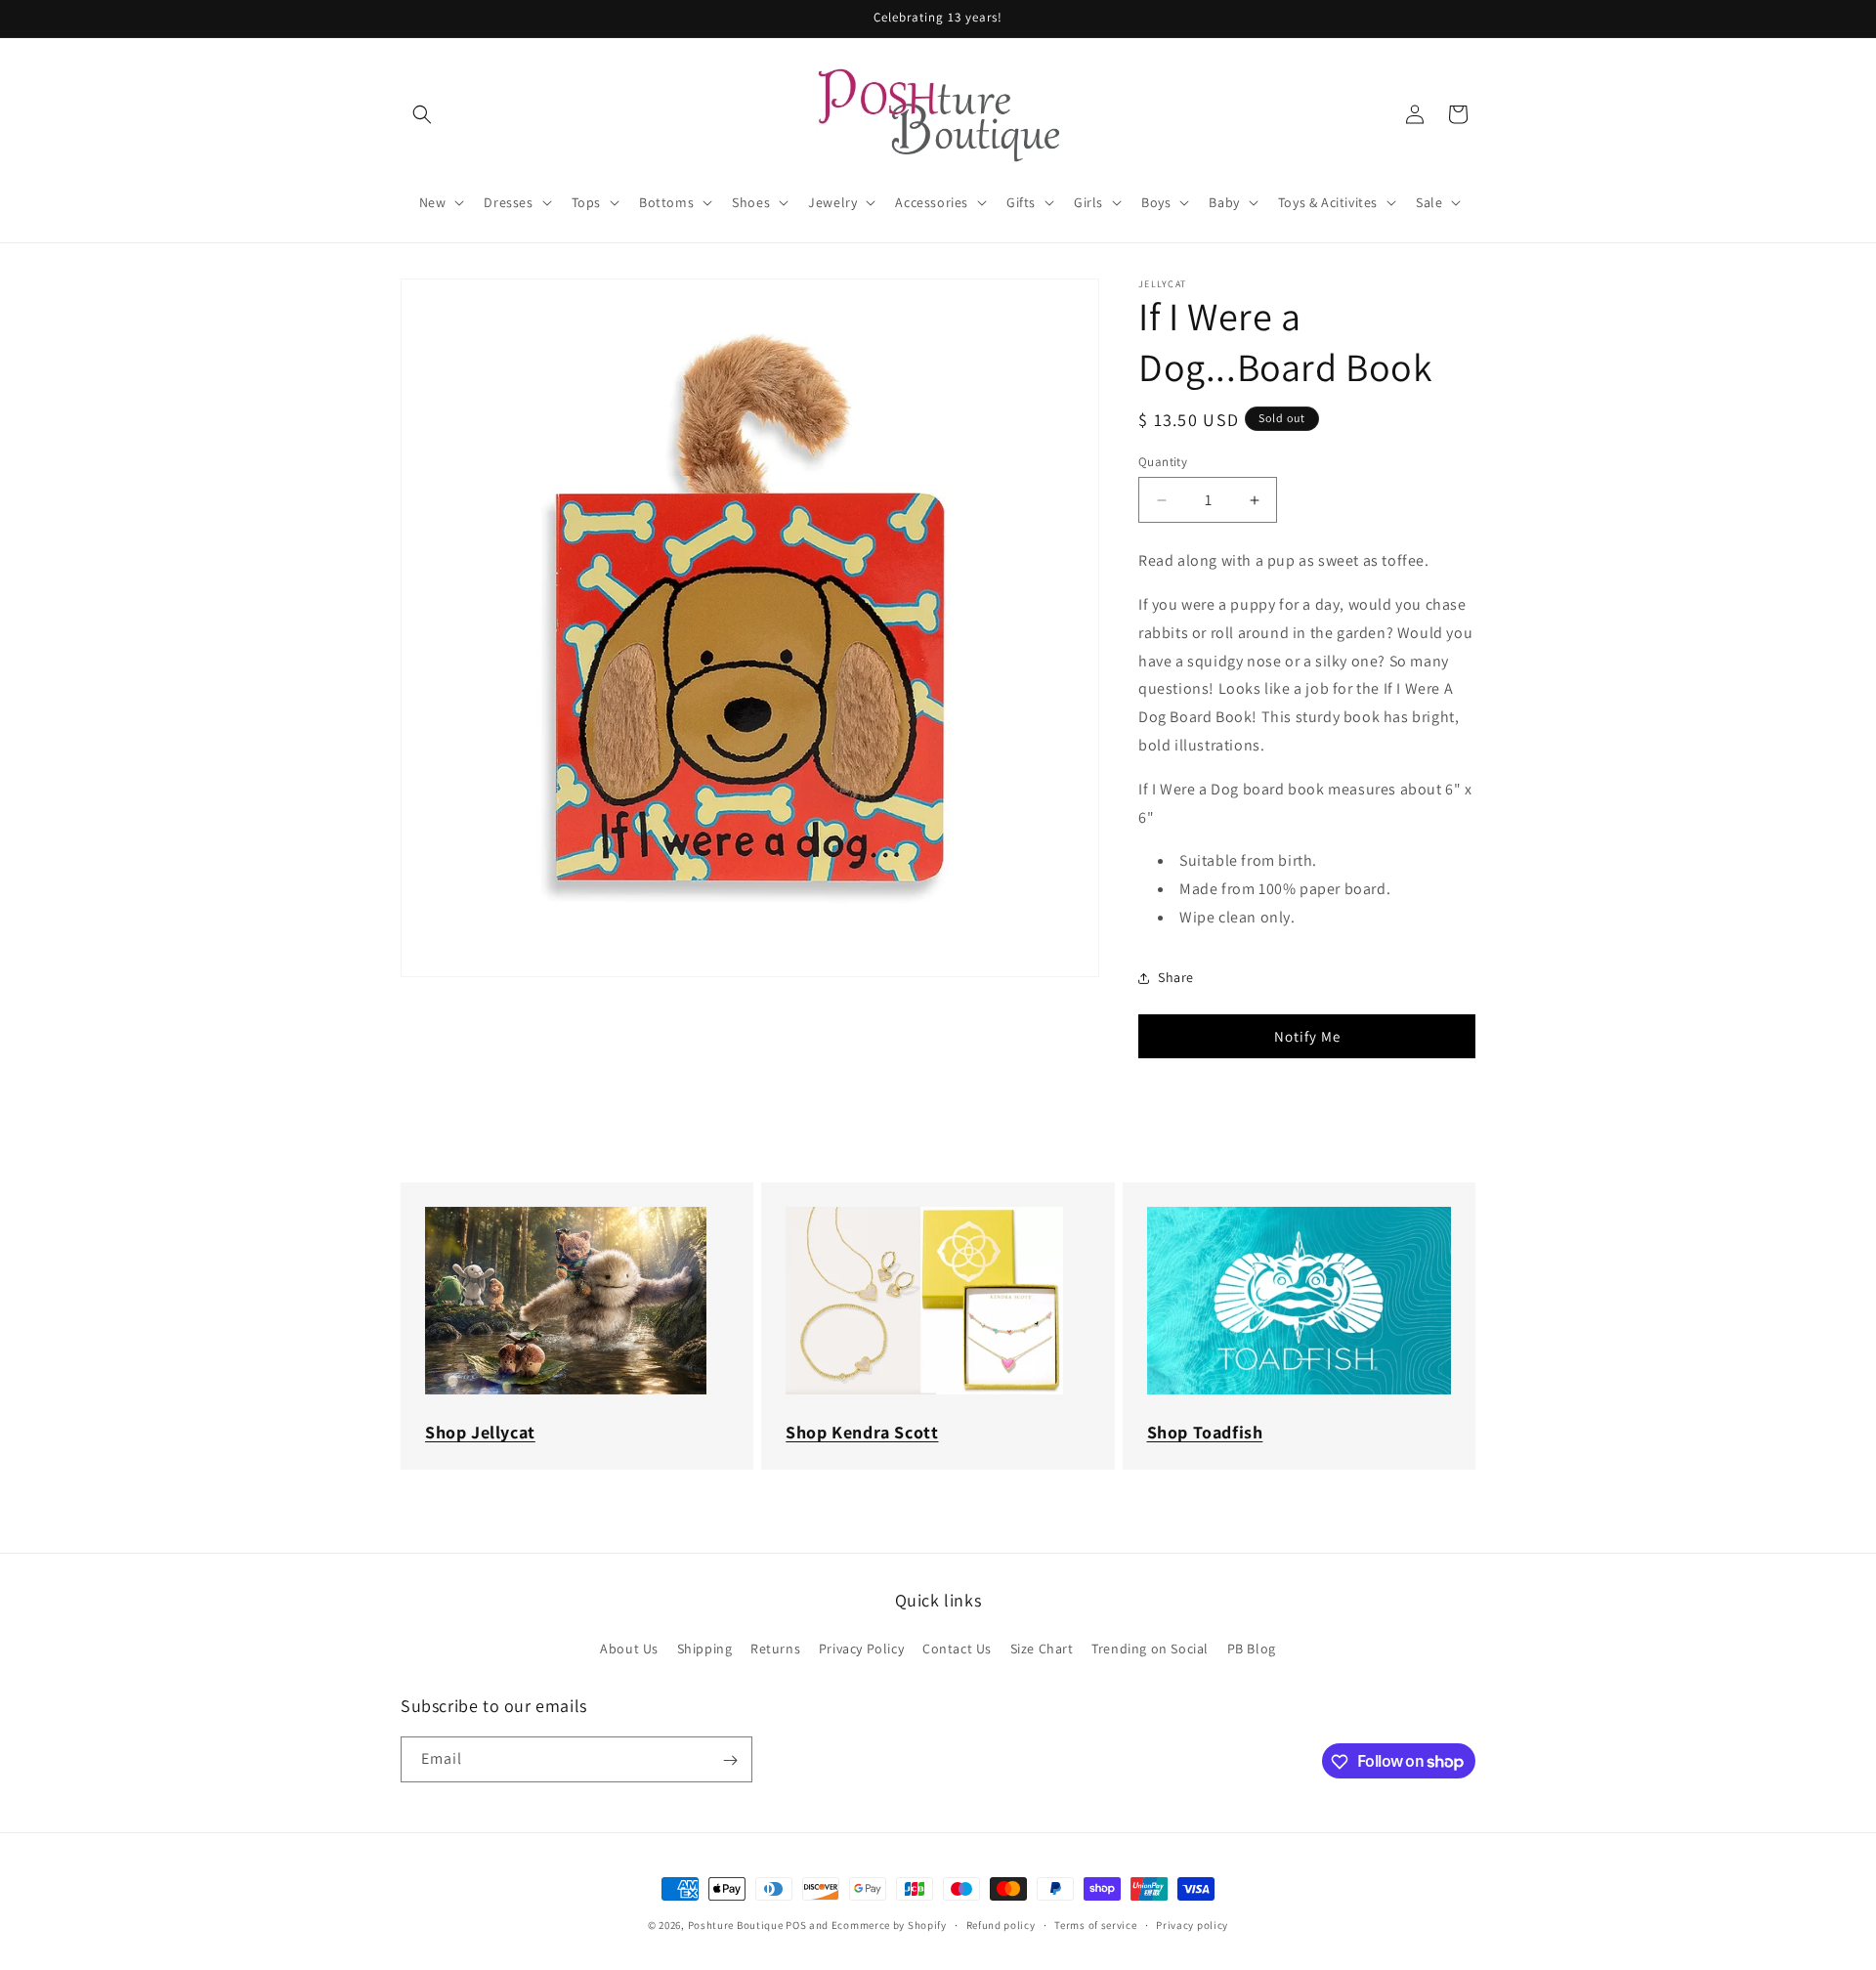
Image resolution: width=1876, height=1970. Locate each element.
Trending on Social (1150, 1648)
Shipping (705, 1648)
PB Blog (1252, 1648)
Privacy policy (1192, 1924)
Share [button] (1176, 977)
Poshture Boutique (736, 1925)
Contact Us (957, 1648)
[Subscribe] (730, 1760)
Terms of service (1095, 1924)
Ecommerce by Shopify (889, 1925)
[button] (422, 114)
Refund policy (1001, 1924)
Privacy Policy (861, 1648)
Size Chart (1042, 1648)
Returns (775, 1648)
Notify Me (1307, 1036)
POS (796, 1925)
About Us (629, 1648)
